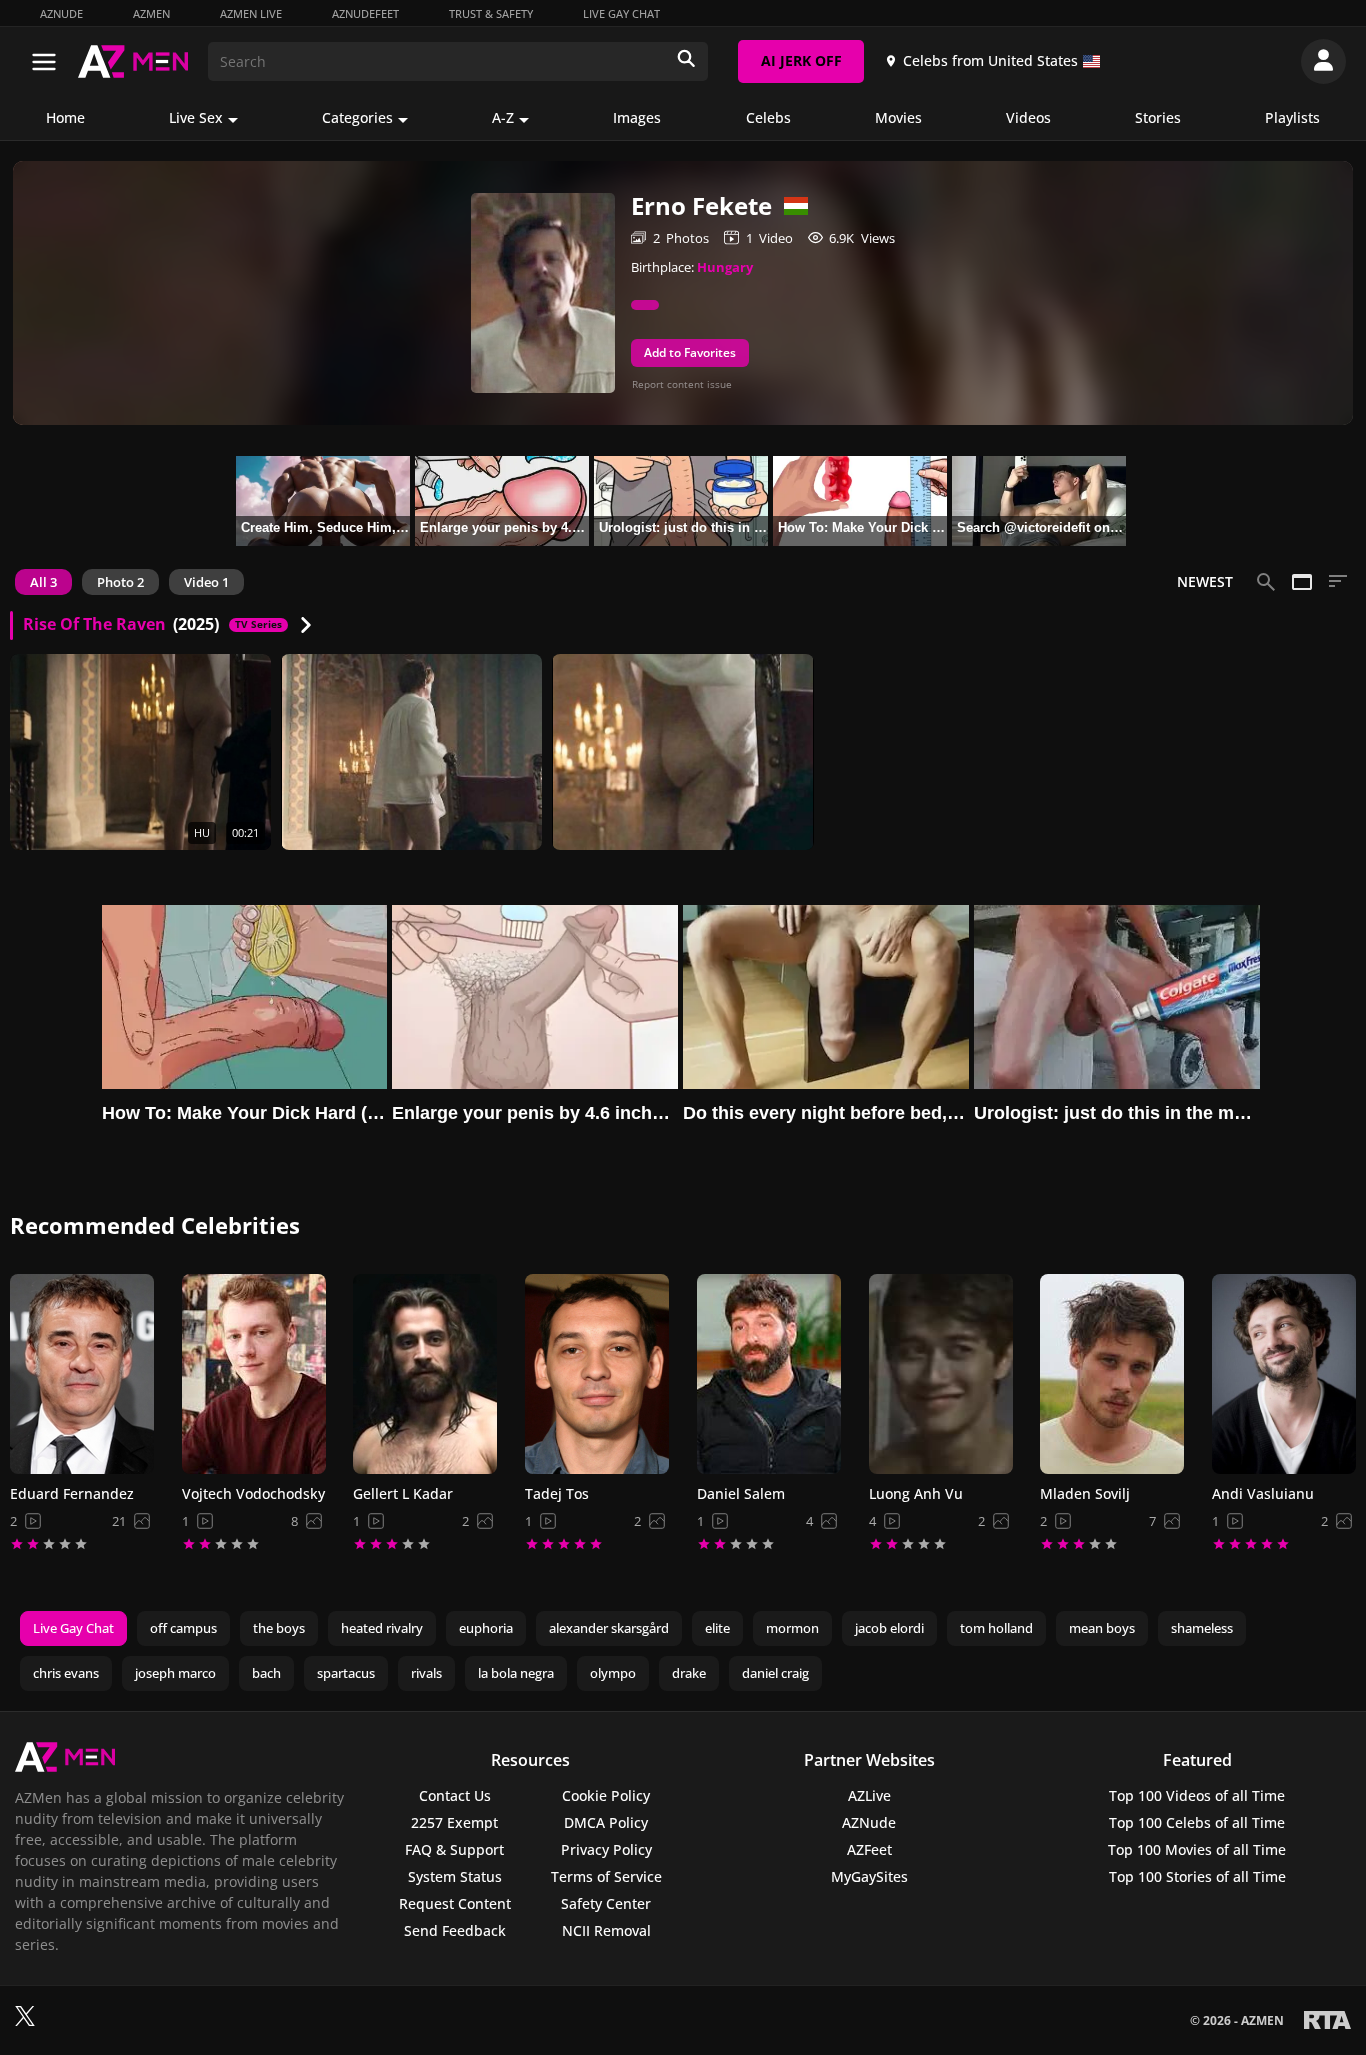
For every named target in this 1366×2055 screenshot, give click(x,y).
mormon (792, 1628)
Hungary (725, 267)
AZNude (61, 13)
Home (65, 117)
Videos (1028, 117)
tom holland (996, 1628)
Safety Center (606, 1903)
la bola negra (516, 1673)
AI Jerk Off (801, 60)
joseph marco (175, 1673)
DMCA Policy (606, 1822)
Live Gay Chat (621, 13)
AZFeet (869, 1849)
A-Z (503, 117)
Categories (357, 117)
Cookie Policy (606, 1795)
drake (689, 1673)
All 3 (43, 582)
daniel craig (775, 1673)
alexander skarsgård (609, 1628)
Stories (1158, 117)
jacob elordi (889, 1628)
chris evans (66, 1673)
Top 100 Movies (1197, 1849)
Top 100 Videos (1197, 1795)
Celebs (768, 117)
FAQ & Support (454, 1849)
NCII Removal (606, 1930)
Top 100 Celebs (1197, 1822)
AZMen (151, 13)
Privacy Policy (606, 1849)
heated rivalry (382, 1628)
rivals (426, 1673)
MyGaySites (869, 1876)
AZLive (869, 1795)
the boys (279, 1628)
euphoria (486, 1628)
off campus (183, 1628)
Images (637, 117)
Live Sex (196, 117)
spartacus (346, 1673)
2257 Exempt (454, 1822)
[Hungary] (789, 206)
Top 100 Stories (1197, 1876)
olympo (613, 1673)
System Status (455, 1876)
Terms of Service (606, 1876)
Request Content (455, 1903)
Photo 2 (120, 582)
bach (266, 1673)
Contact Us (455, 1795)
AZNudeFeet (365, 13)
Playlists (1292, 117)
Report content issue (682, 384)
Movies (898, 117)
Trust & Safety (491, 13)
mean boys (1102, 1628)
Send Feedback (455, 1930)
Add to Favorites (690, 352)
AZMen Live (251, 13)
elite (717, 1628)
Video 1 (206, 582)
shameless (1202, 1628)
